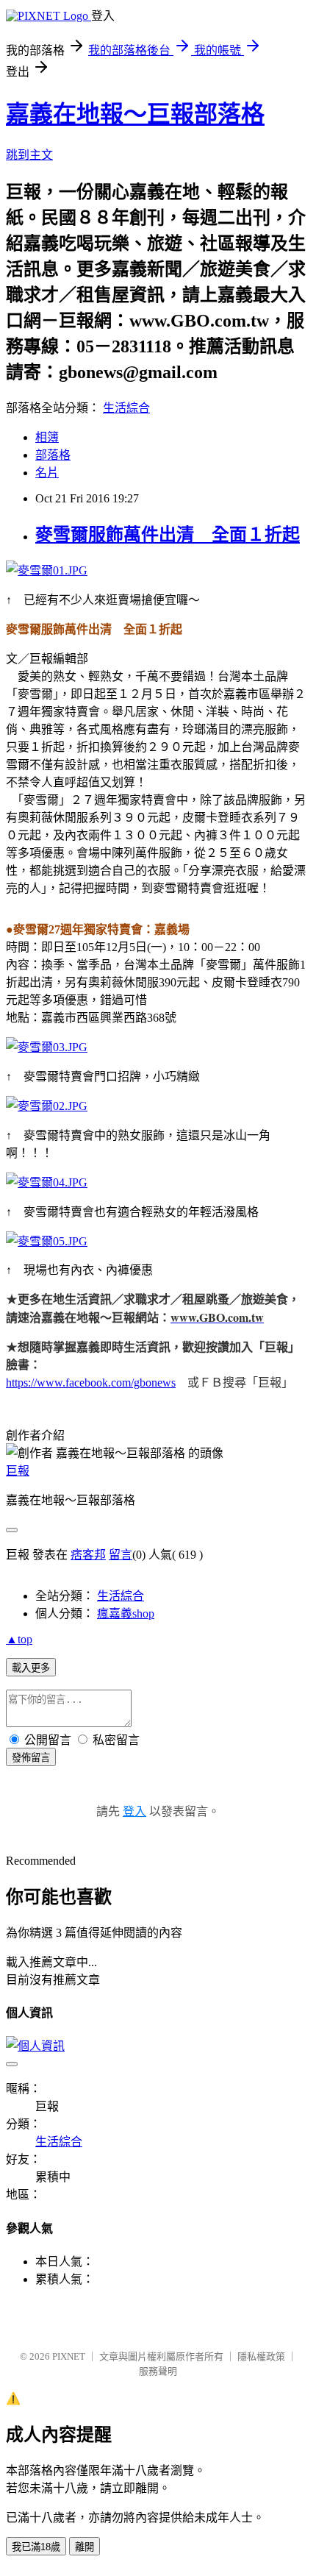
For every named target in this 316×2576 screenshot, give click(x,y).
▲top (19, 1639)
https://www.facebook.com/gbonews (91, 1383)
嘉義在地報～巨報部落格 (135, 114)
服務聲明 (158, 2371)
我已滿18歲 (36, 2547)
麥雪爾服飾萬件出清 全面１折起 (168, 535)
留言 (121, 1555)
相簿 (47, 437)
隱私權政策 (261, 2356)
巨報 (18, 1471)
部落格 (53, 455)
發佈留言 (31, 1758)
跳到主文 (29, 155)
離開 (85, 2547)
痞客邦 (88, 1555)
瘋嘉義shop (126, 1613)
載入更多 (31, 1668)
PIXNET (69, 2356)
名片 (47, 473)
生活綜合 (126, 408)
